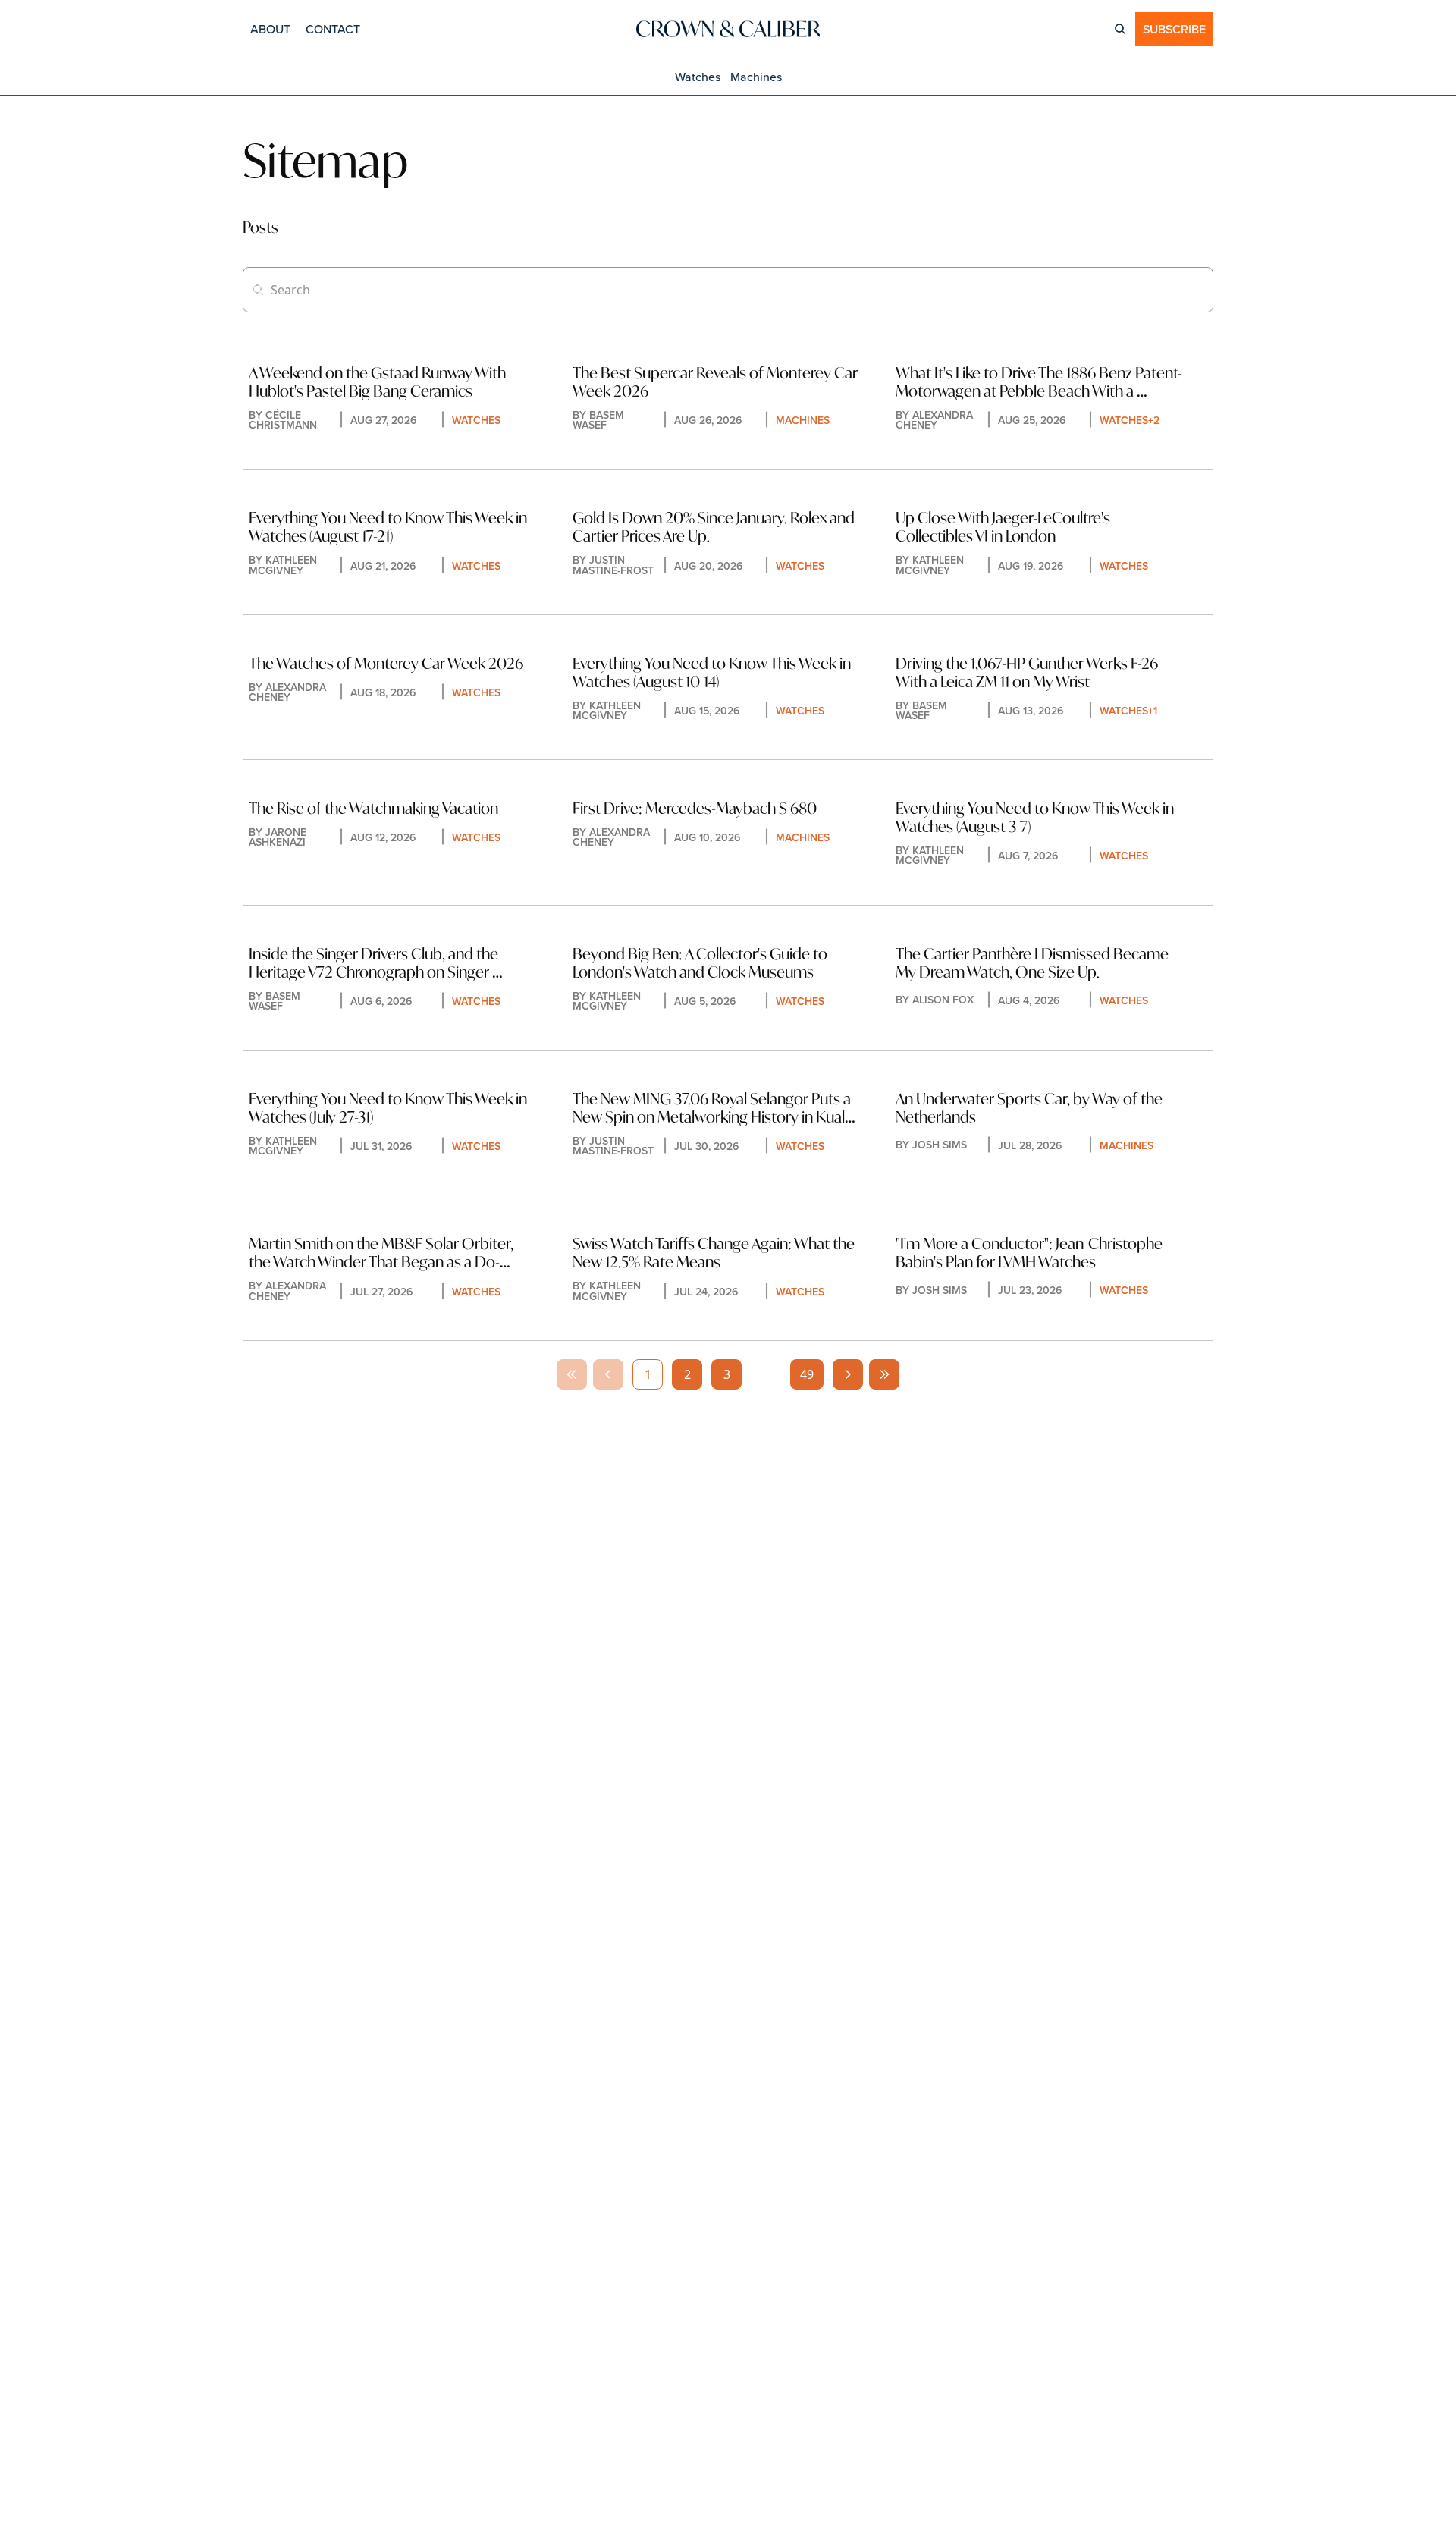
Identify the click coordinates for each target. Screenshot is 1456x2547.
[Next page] (848, 1374)
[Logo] (728, 29)
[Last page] (884, 1374)
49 (807, 1374)
